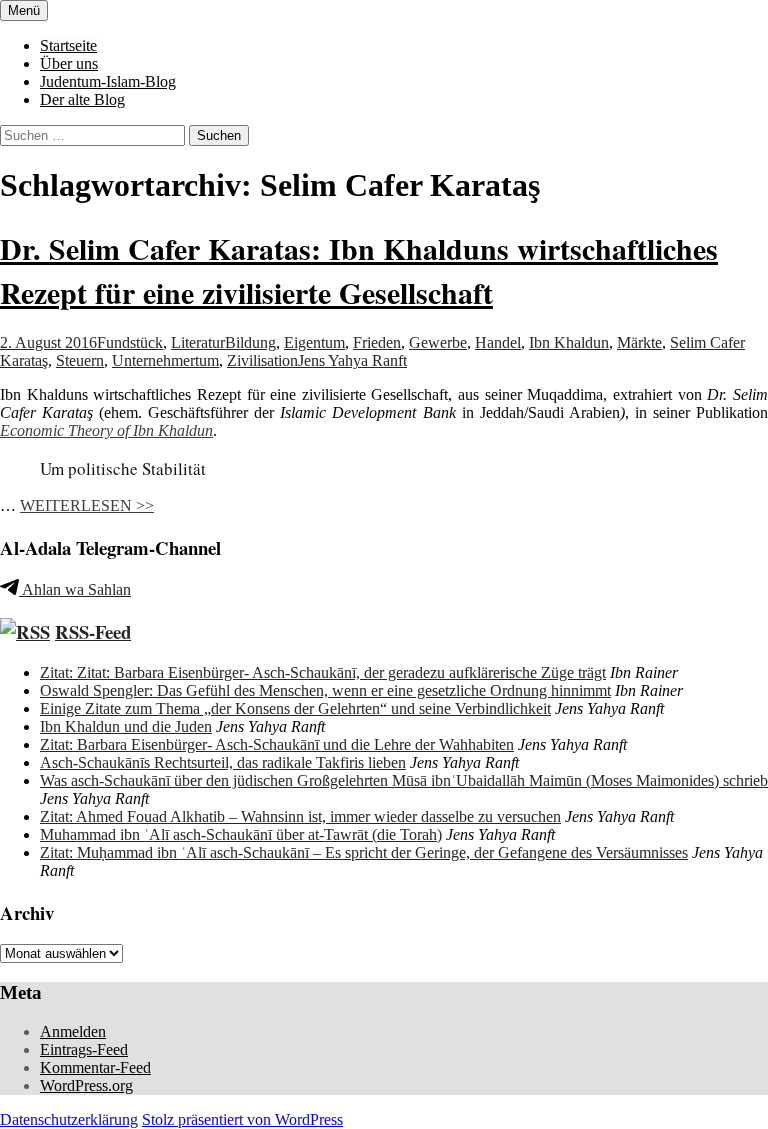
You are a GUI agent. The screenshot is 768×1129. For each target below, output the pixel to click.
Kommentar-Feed (95, 1067)
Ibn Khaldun (569, 342)
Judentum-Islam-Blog (108, 81)
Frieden (377, 342)
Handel (498, 342)
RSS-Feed (93, 631)
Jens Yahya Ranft (352, 360)
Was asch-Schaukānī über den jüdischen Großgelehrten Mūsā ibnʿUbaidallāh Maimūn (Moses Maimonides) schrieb (404, 780)
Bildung (250, 342)
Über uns (69, 63)
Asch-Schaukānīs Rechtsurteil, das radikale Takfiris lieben (223, 762)
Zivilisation (262, 360)
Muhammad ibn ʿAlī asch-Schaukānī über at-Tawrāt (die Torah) (241, 834)
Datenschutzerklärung (69, 1119)
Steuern (80, 360)
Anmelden (73, 1031)
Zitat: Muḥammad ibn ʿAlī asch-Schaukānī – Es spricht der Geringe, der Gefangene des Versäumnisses (364, 852)
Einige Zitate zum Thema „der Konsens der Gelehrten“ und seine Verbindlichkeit (295, 708)
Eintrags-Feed (84, 1049)
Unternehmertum (165, 360)
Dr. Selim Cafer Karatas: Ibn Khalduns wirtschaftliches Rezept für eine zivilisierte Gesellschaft (359, 270)
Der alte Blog (82, 99)
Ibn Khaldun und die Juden (126, 726)
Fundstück (130, 342)
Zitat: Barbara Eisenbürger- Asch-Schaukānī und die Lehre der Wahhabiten (277, 744)
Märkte (639, 342)
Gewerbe (438, 342)
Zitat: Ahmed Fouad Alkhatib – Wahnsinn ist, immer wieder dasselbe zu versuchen (300, 816)
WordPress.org (86, 1085)
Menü (24, 10)
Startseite (68, 45)
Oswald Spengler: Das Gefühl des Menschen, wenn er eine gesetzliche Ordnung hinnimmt (325, 690)
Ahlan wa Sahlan (75, 589)
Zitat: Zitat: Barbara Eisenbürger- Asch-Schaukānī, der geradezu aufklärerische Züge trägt (323, 672)
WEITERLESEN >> (87, 505)
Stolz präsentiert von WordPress (242, 1119)
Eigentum (314, 342)
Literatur (198, 342)
